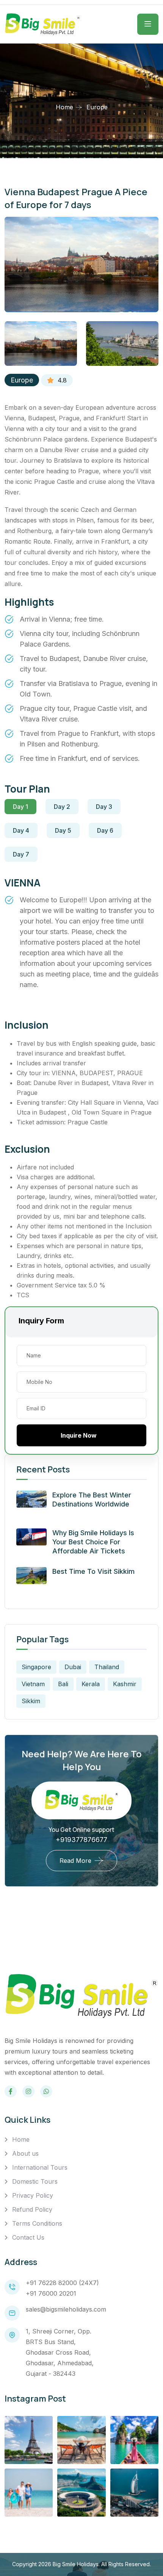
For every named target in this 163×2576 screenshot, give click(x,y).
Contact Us (28, 2237)
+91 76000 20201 (51, 2293)
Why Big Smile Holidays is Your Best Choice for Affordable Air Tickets (93, 1542)
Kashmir (125, 1684)
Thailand (107, 1667)
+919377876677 (81, 1840)
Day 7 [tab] (21, 854)
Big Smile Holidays (76, 2564)
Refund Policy (32, 2209)
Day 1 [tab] (20, 807)
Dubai (73, 1667)
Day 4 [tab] (21, 830)
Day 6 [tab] (105, 830)
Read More (75, 1861)
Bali (63, 1684)
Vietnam (33, 1684)
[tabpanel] (81, 938)
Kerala (91, 1684)
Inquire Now (79, 1435)
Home (64, 107)
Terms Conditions (37, 2223)
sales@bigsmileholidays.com (66, 2309)
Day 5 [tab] (63, 830)
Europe (22, 380)
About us (25, 2153)
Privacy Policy (33, 2195)
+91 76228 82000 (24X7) (62, 2283)
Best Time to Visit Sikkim (93, 1571)
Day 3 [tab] (104, 807)
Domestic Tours (35, 2181)
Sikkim (31, 1701)
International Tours (40, 2167)
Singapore (36, 1667)
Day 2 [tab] (62, 807)
